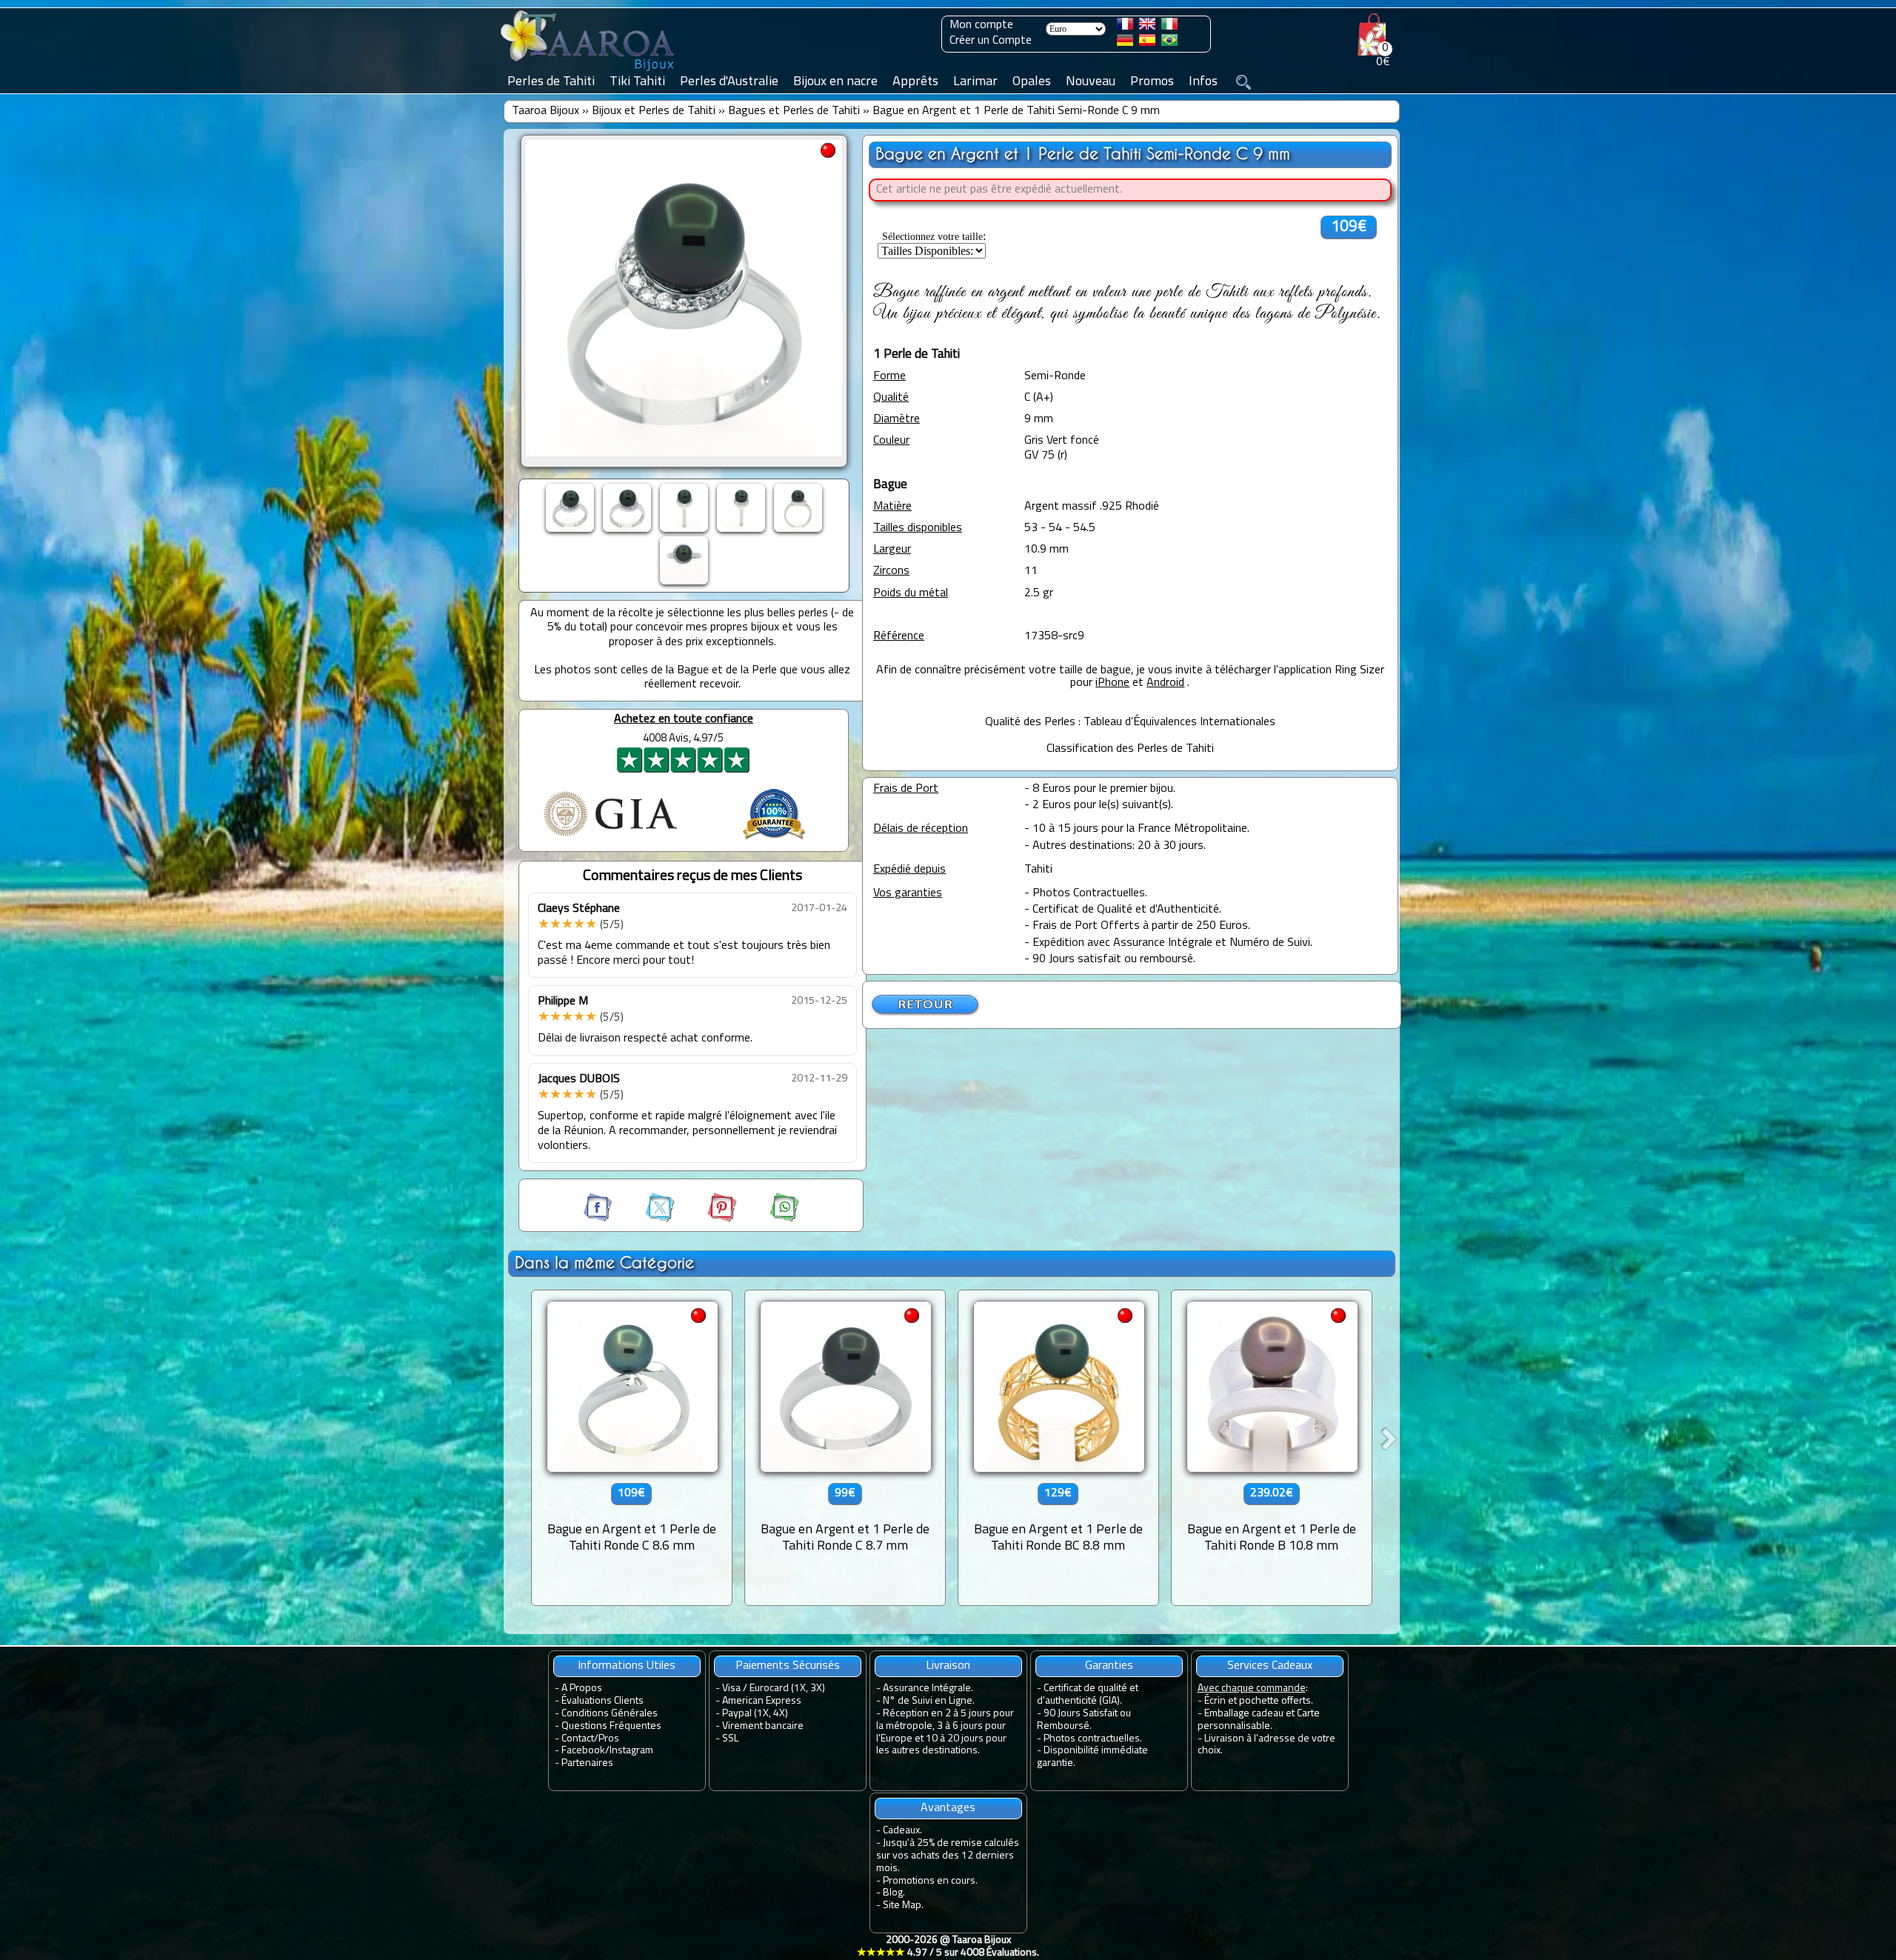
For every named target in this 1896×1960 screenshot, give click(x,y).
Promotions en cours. (930, 1881)
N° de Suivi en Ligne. (929, 1701)
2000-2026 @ (948, 1947)
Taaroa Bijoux (545, 111)
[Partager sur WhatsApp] (770, 1219)
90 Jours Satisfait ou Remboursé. (1084, 1720)
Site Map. (903, 1906)
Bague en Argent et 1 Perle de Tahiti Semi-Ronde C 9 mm (1016, 111)
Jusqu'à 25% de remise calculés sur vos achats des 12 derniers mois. (948, 1856)
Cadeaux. (902, 1831)
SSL (730, 1739)
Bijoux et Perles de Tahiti (654, 111)
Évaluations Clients (602, 1701)
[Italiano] (1169, 27)
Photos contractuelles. (1093, 1739)
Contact (578, 1739)
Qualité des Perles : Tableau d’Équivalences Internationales (1130, 722)
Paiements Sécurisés (788, 1666)
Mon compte (981, 25)
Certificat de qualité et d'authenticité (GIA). (1088, 1695)
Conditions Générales (610, 1714)
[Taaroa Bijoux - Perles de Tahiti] (589, 72)
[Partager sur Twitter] (647, 1219)
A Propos (582, 1689)
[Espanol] (1147, 43)
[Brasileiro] (1169, 43)
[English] (1147, 27)
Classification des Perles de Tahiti (1130, 749)
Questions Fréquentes (611, 1726)
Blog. (894, 1893)
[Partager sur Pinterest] (709, 1219)
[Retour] (926, 1013)
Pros (609, 1739)
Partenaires (587, 1763)
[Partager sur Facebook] (599, 1219)
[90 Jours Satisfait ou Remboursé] (774, 841)
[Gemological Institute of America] (610, 838)
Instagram (631, 1751)
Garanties (1109, 1666)
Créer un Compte (991, 41)
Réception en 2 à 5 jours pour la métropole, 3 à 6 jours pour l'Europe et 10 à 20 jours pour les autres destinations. (945, 1732)
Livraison (948, 1666)
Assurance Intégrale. (928, 1689)
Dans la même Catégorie (604, 1263)
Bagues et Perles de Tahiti (794, 111)
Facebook (583, 1751)
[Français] (1125, 27)
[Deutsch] (1125, 43)
